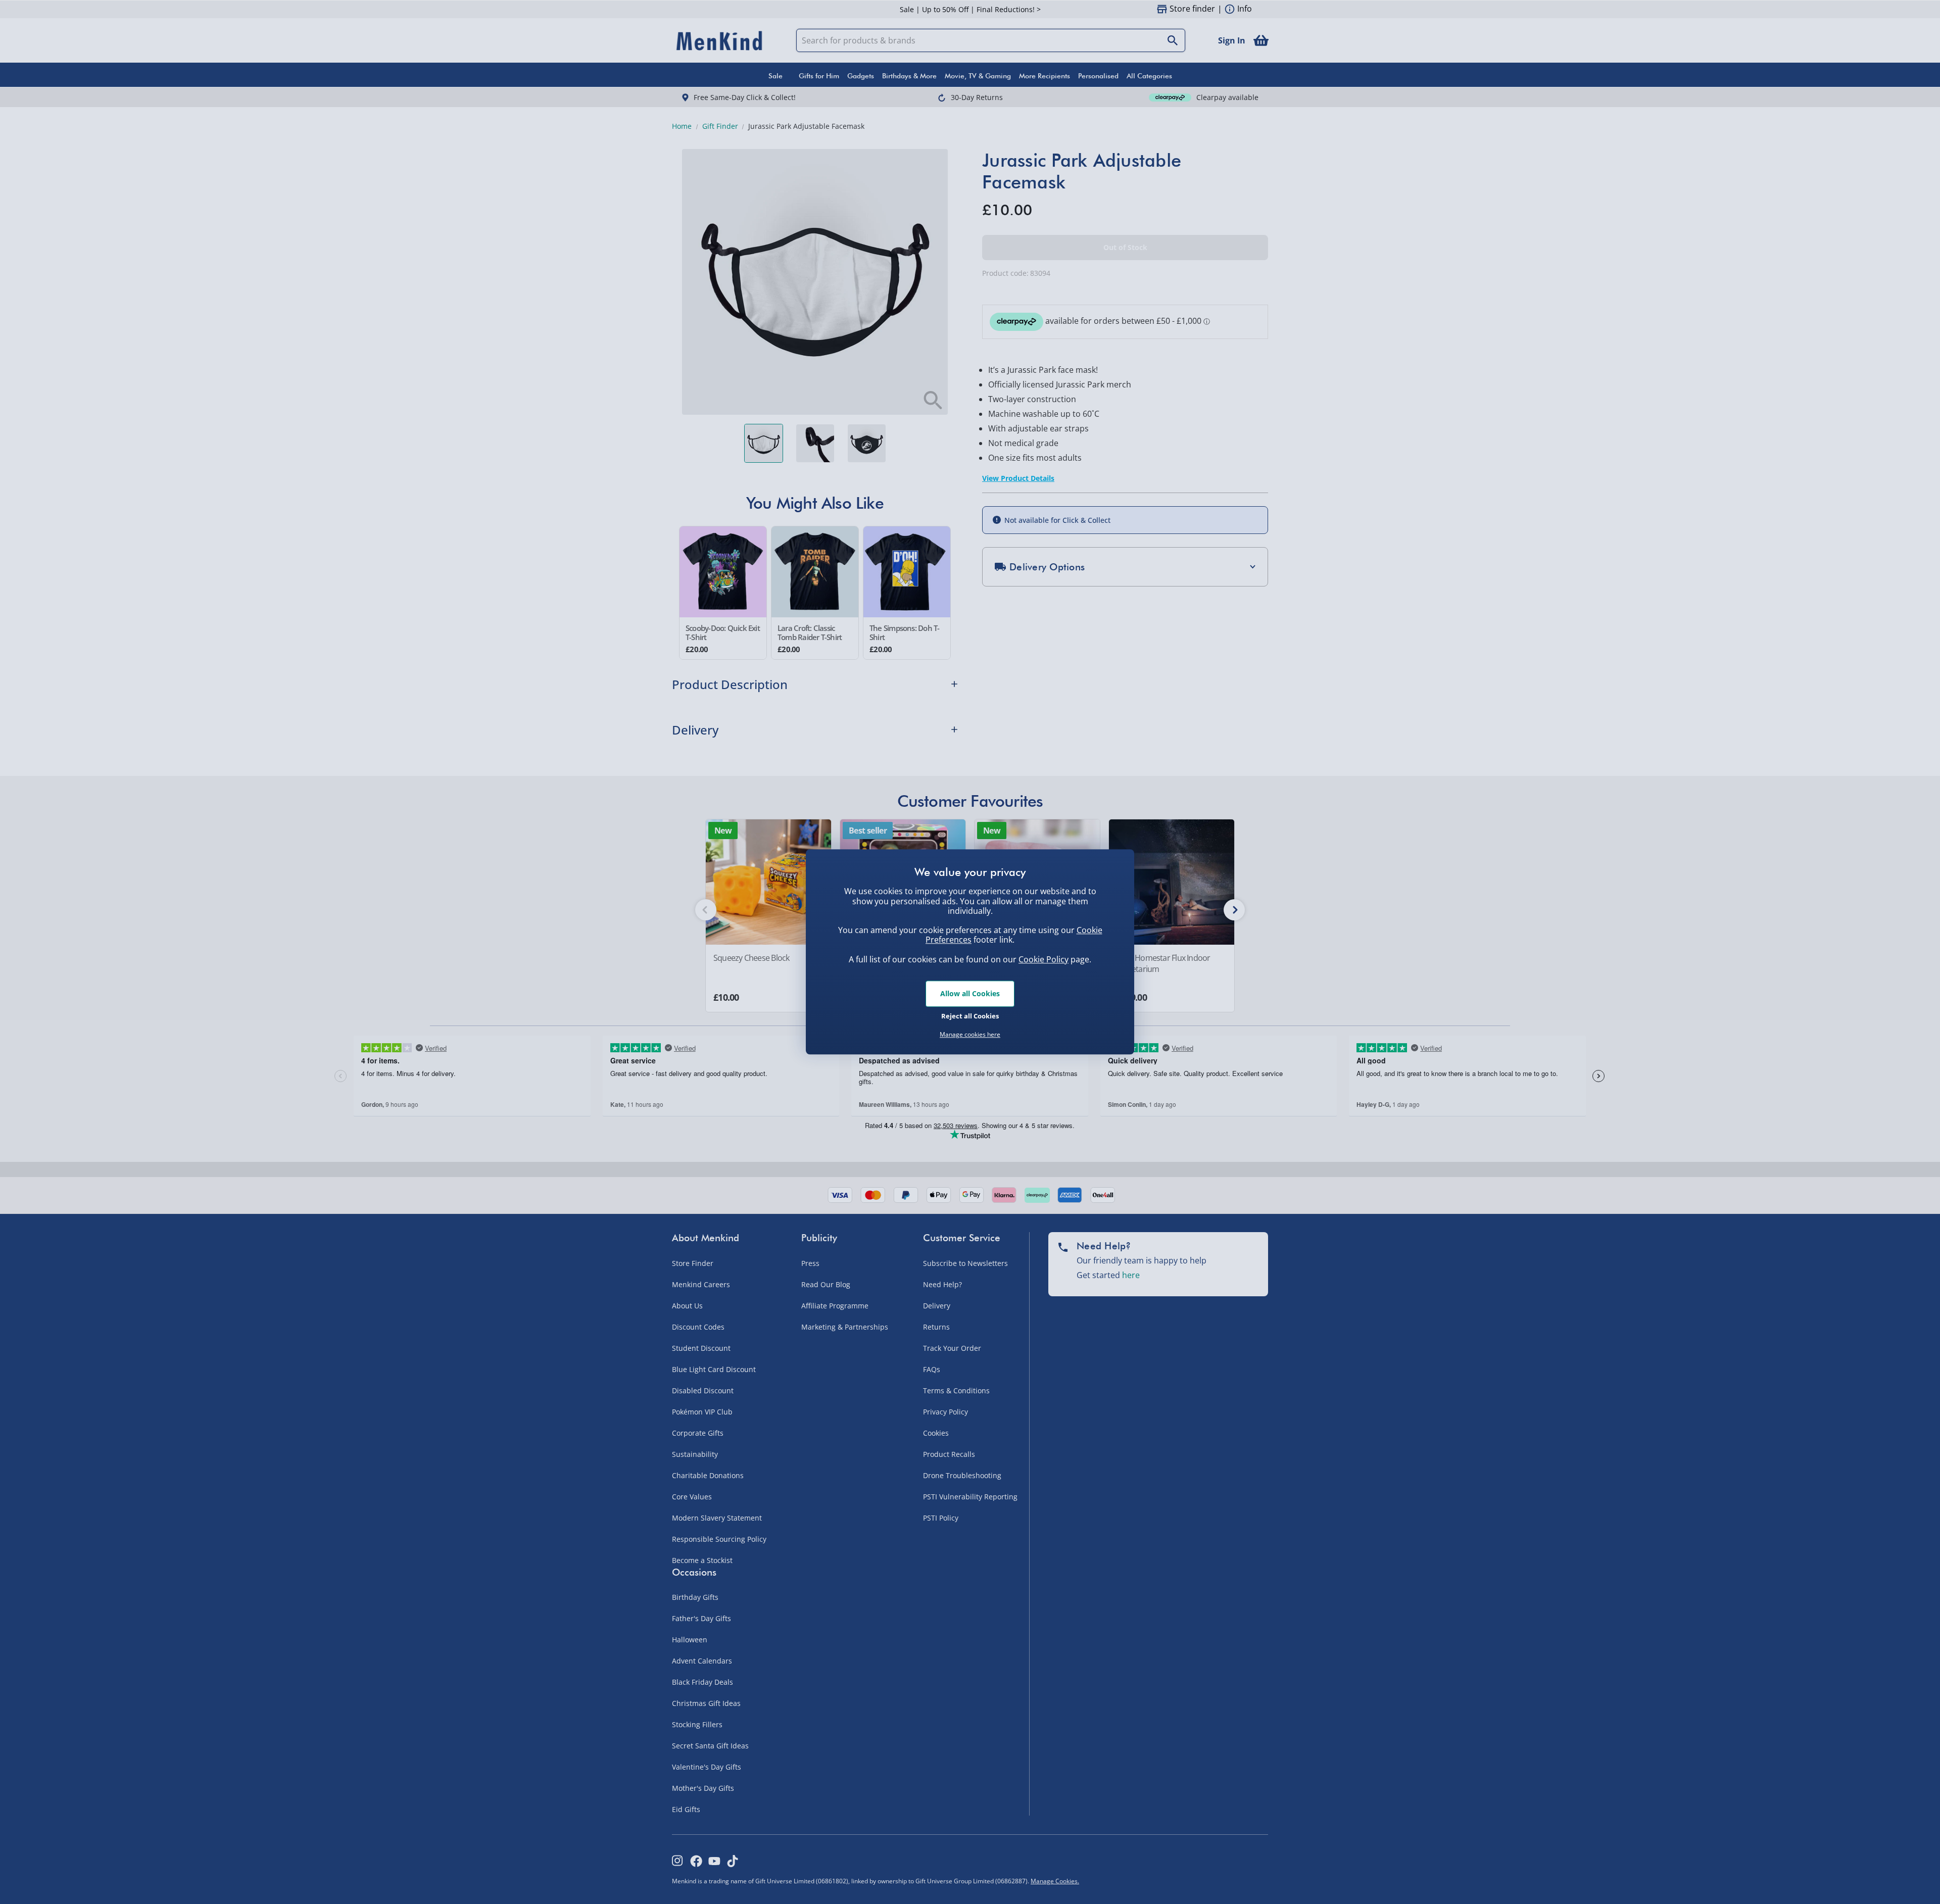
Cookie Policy (1044, 959)
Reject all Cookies (970, 1016)
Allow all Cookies (970, 993)
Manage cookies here (970, 1035)
